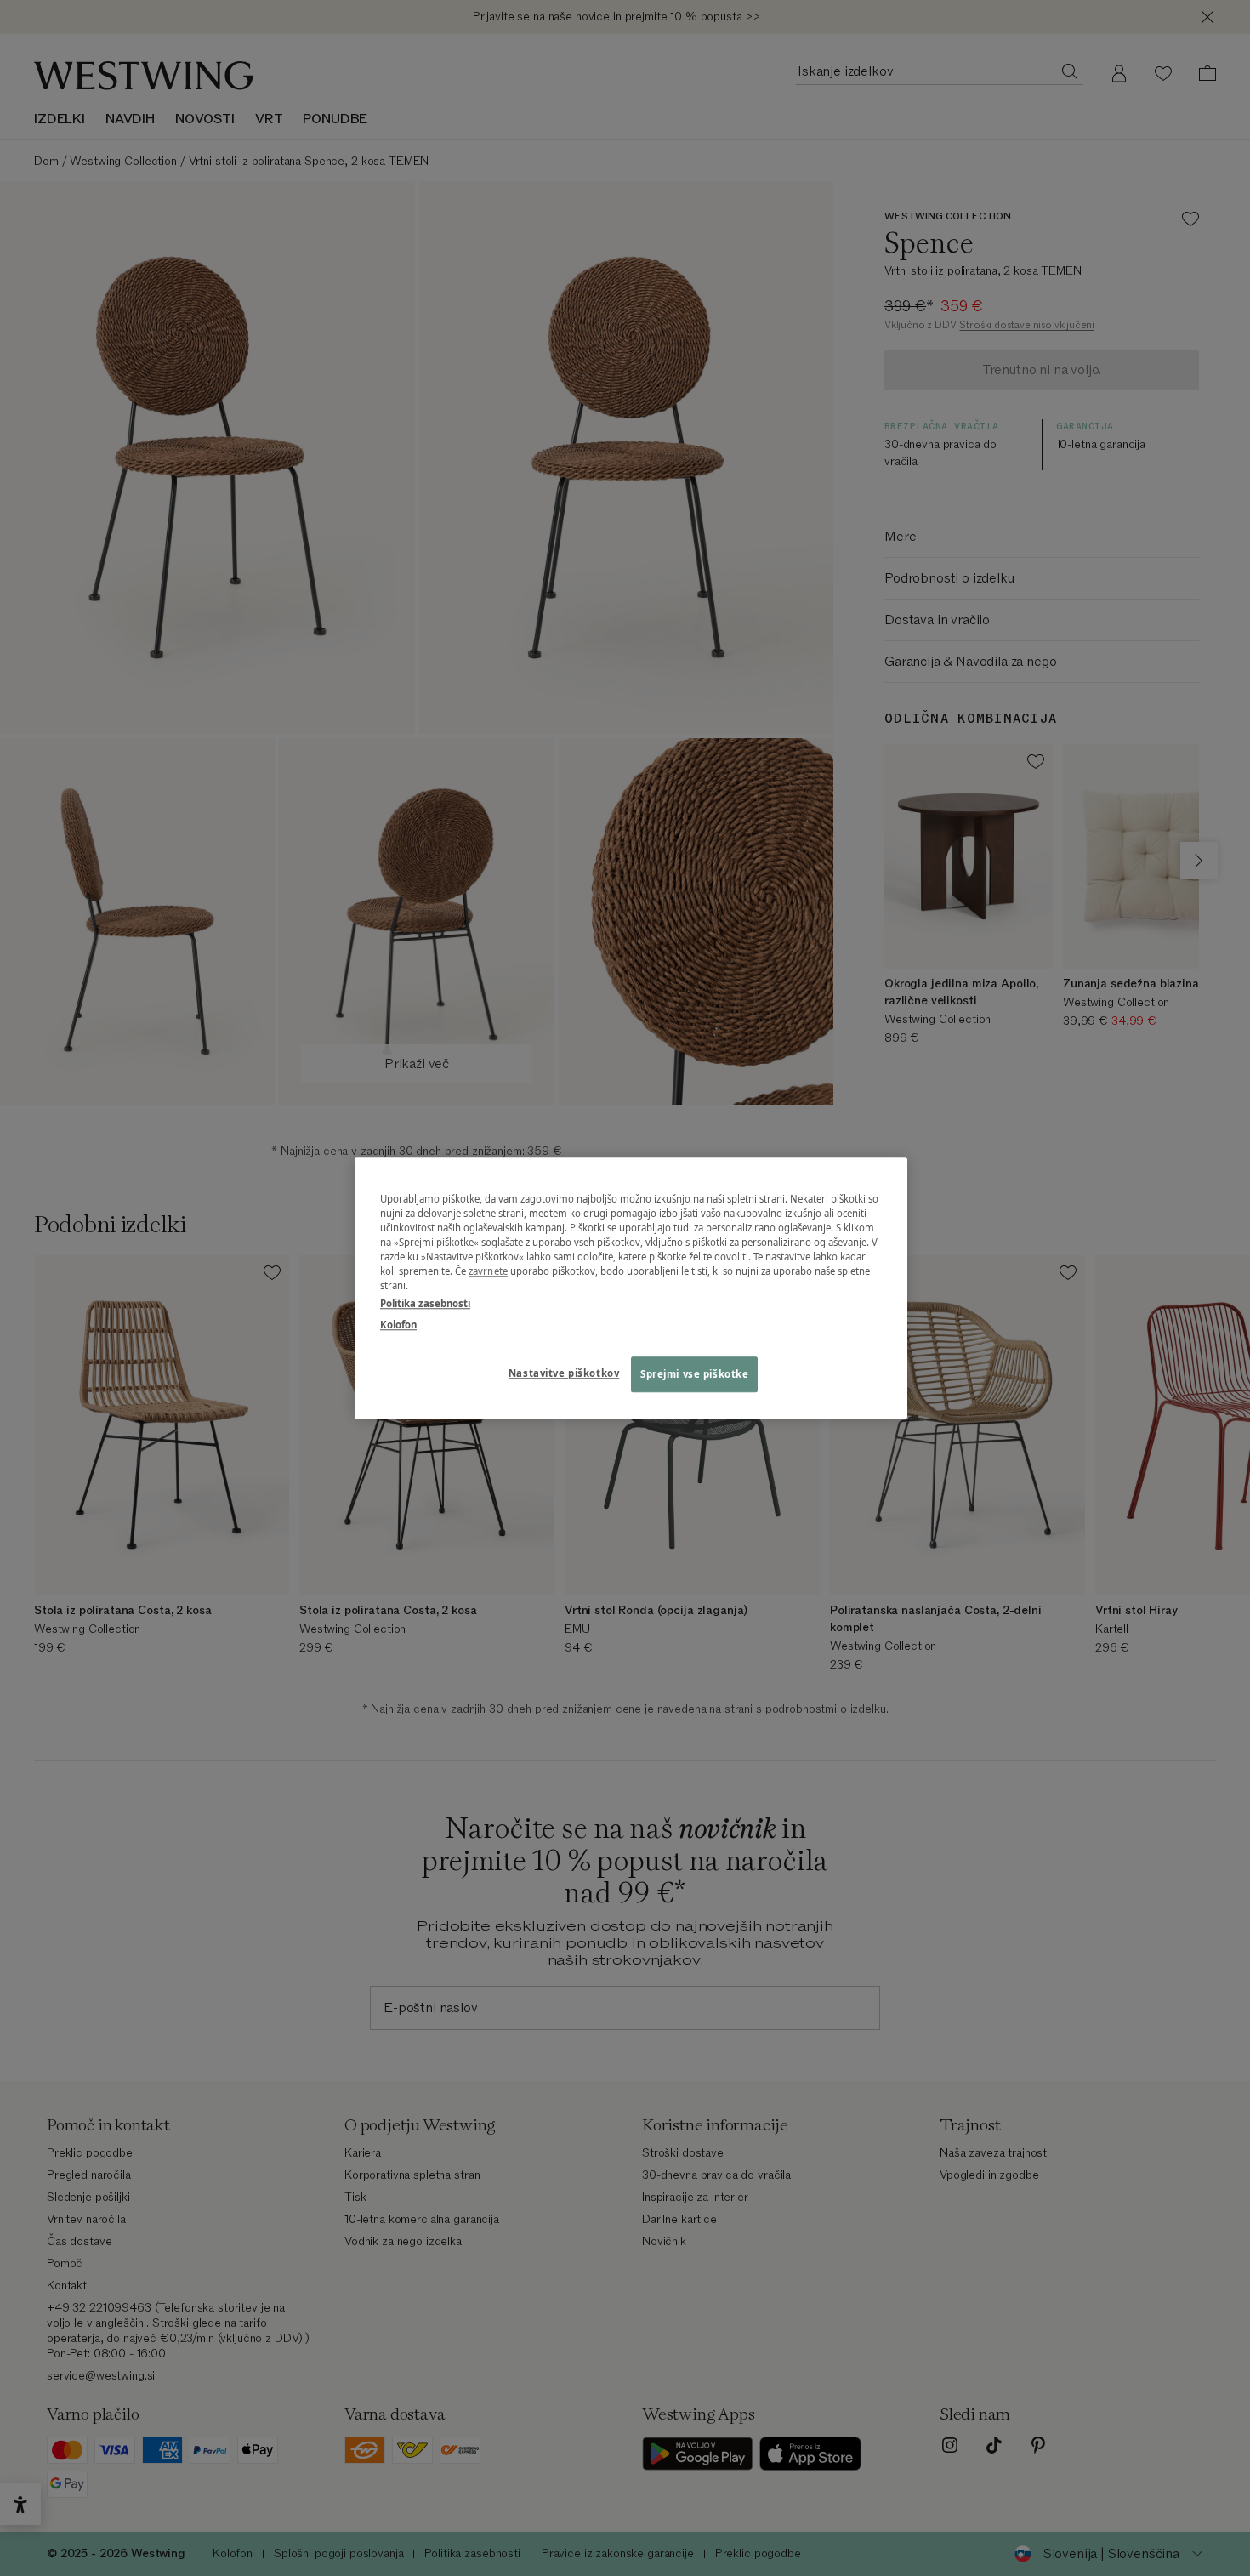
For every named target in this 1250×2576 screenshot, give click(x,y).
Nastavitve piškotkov (564, 1373)
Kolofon (398, 1325)
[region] (631, 1288)
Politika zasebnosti (425, 1303)
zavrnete (488, 1271)
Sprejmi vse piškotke (694, 1374)
